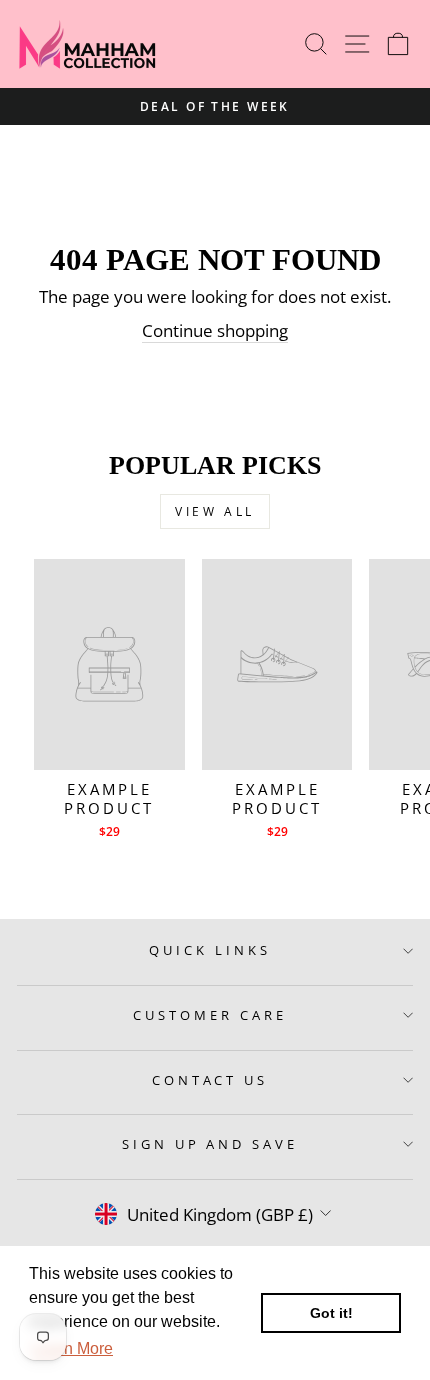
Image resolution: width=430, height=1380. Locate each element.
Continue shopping (215, 330)
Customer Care (210, 1015)
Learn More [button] (72, 1348)
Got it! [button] (331, 1313)
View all (215, 511)
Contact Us (210, 1080)
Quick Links (210, 950)
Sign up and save (210, 1144)
